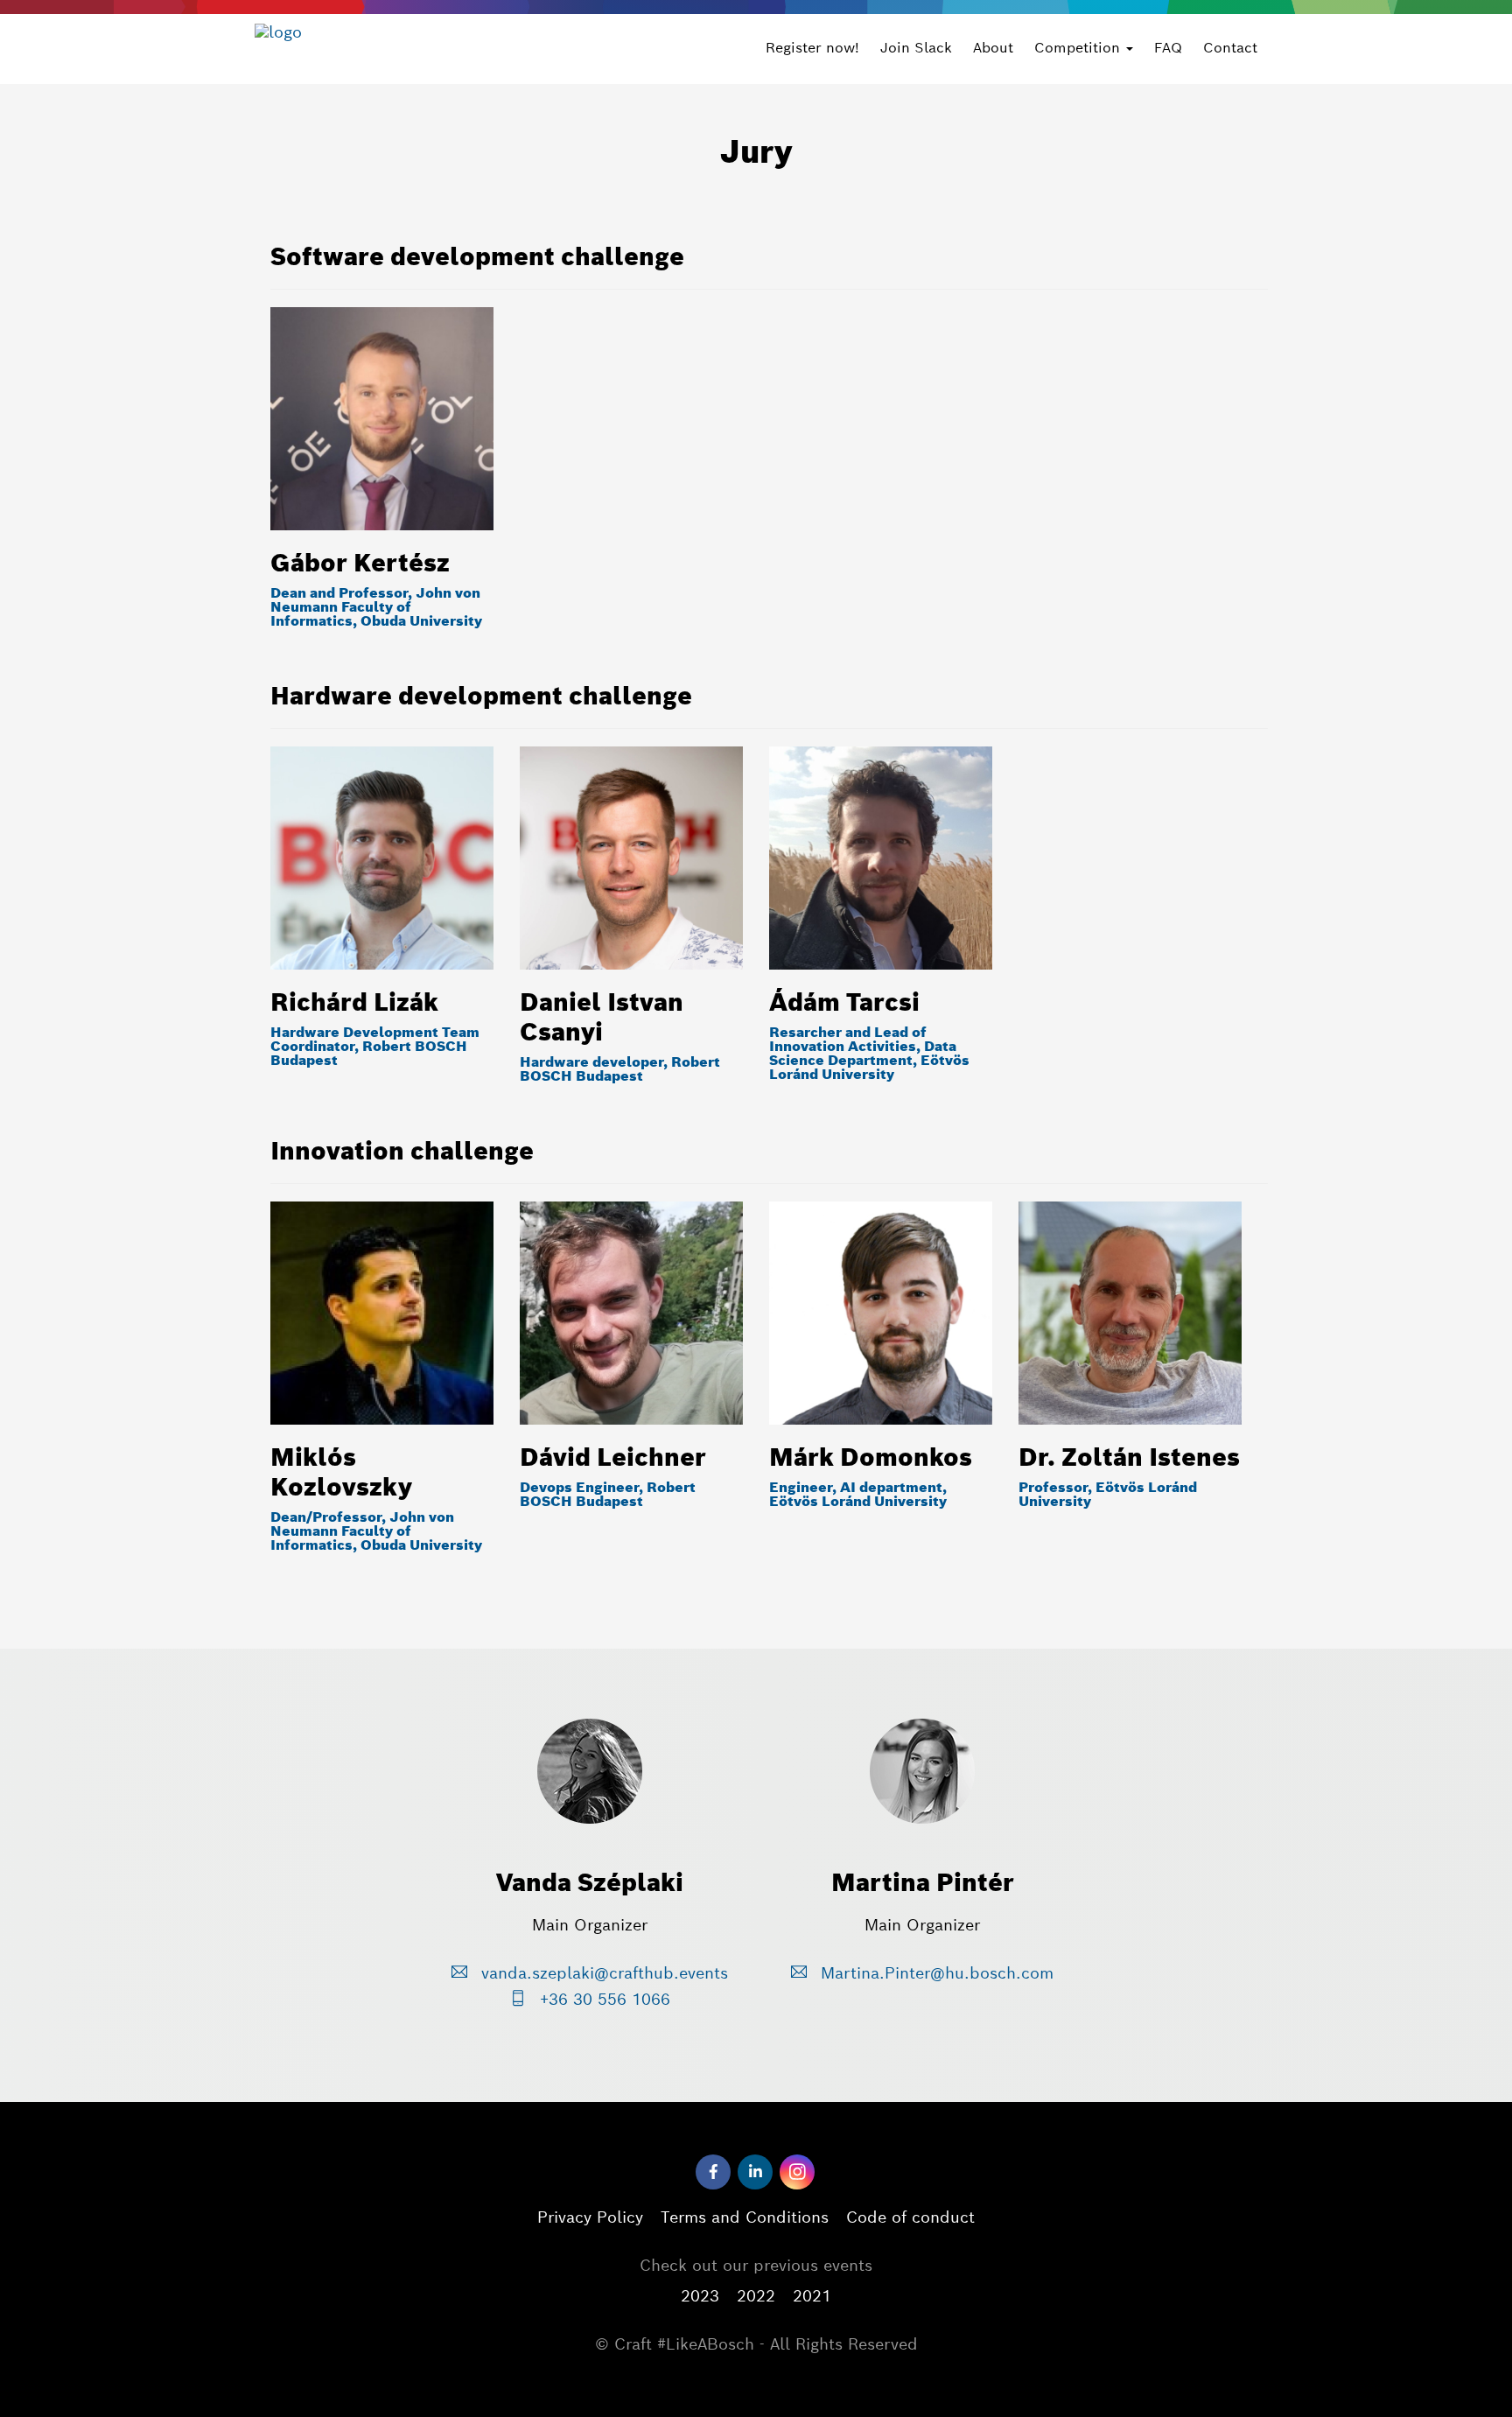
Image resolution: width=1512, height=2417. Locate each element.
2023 (700, 2296)
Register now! (812, 48)
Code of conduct (910, 2217)
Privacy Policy (590, 2217)
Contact (1230, 48)
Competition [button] (1079, 48)
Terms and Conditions (745, 2217)
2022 (756, 2296)
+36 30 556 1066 (602, 1999)
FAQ (1168, 48)
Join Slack (916, 48)
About (993, 48)
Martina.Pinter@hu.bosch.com (934, 1973)
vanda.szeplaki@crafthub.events (602, 1973)
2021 (812, 2296)
